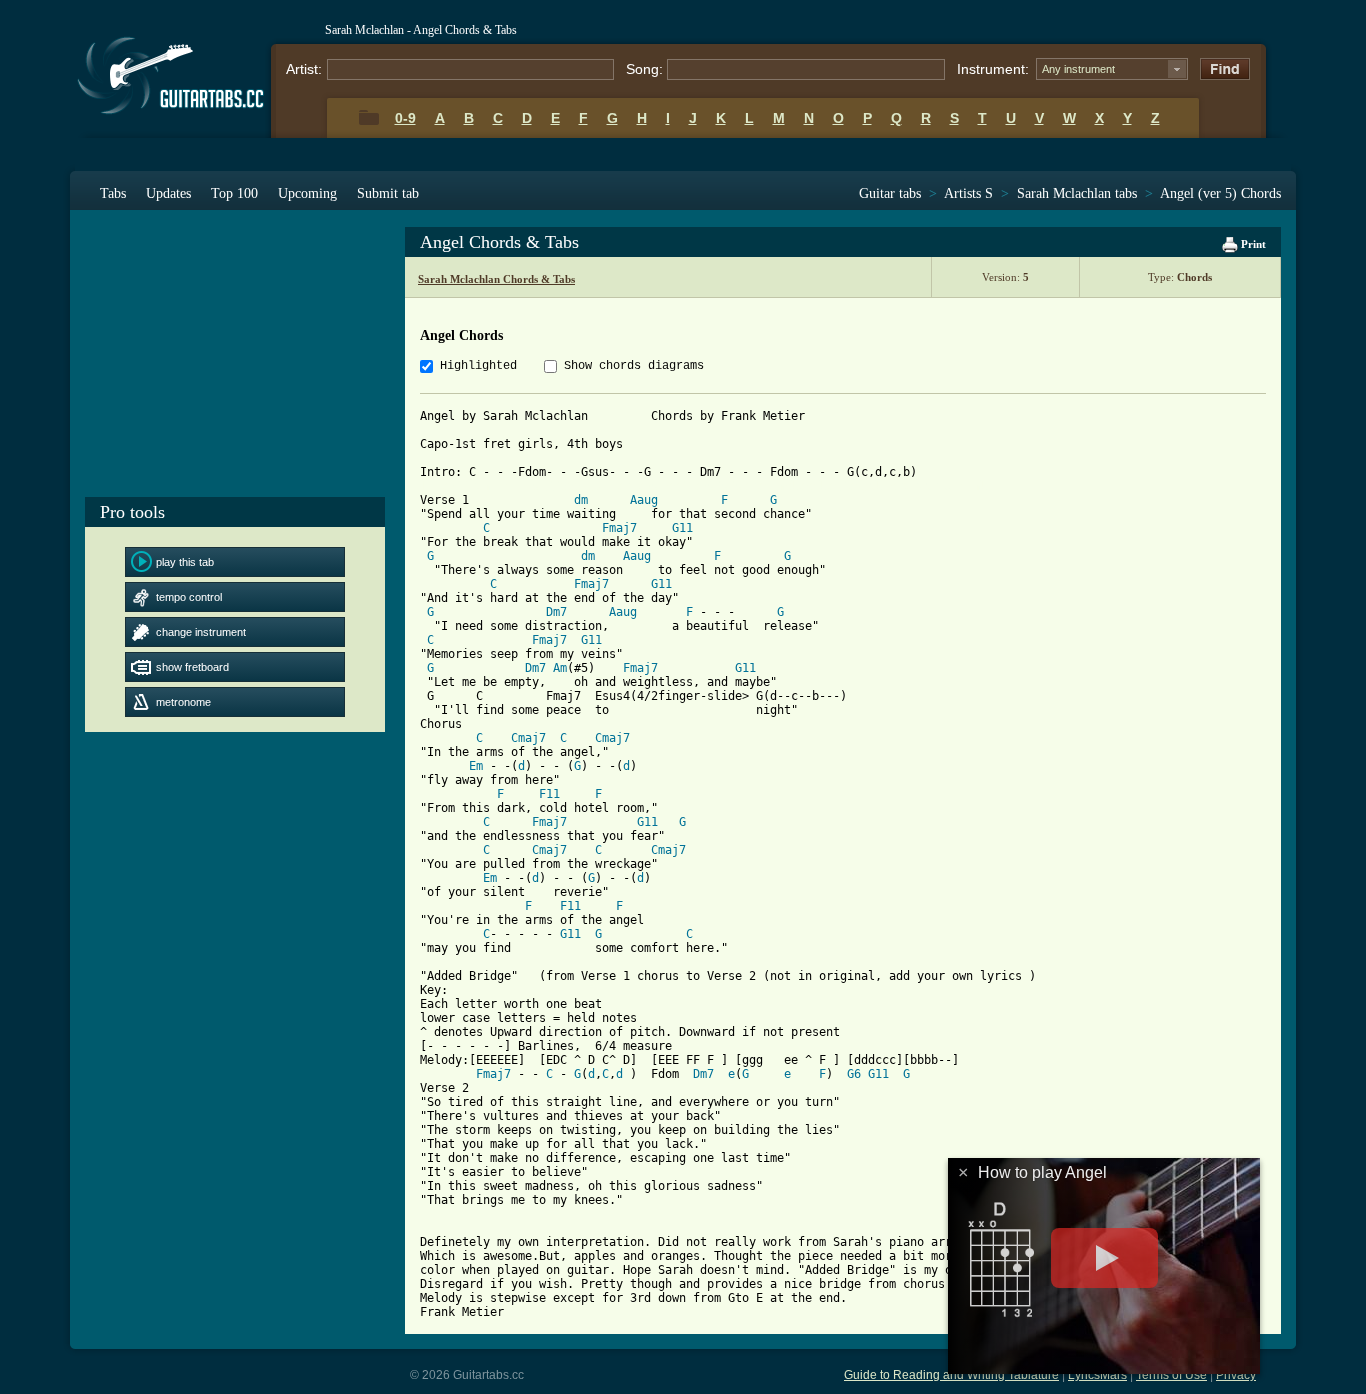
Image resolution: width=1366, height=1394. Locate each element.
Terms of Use (1171, 1375)
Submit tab (388, 193)
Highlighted (478, 366)
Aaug (644, 500)
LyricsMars (1097, 1375)
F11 (549, 794)
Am (560, 668)
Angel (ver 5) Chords (1220, 193)
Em (476, 766)
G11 (682, 528)
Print (1252, 244)
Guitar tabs (890, 193)
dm (581, 500)
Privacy (1236, 1375)
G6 (854, 1074)
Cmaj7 (528, 738)
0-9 (405, 118)
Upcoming (307, 193)
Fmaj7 (619, 528)
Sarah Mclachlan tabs (1077, 193)
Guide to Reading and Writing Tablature (951, 1375)
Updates (168, 193)
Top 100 (234, 193)
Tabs (113, 193)
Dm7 (556, 612)
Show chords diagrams (634, 366)
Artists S (968, 193)
